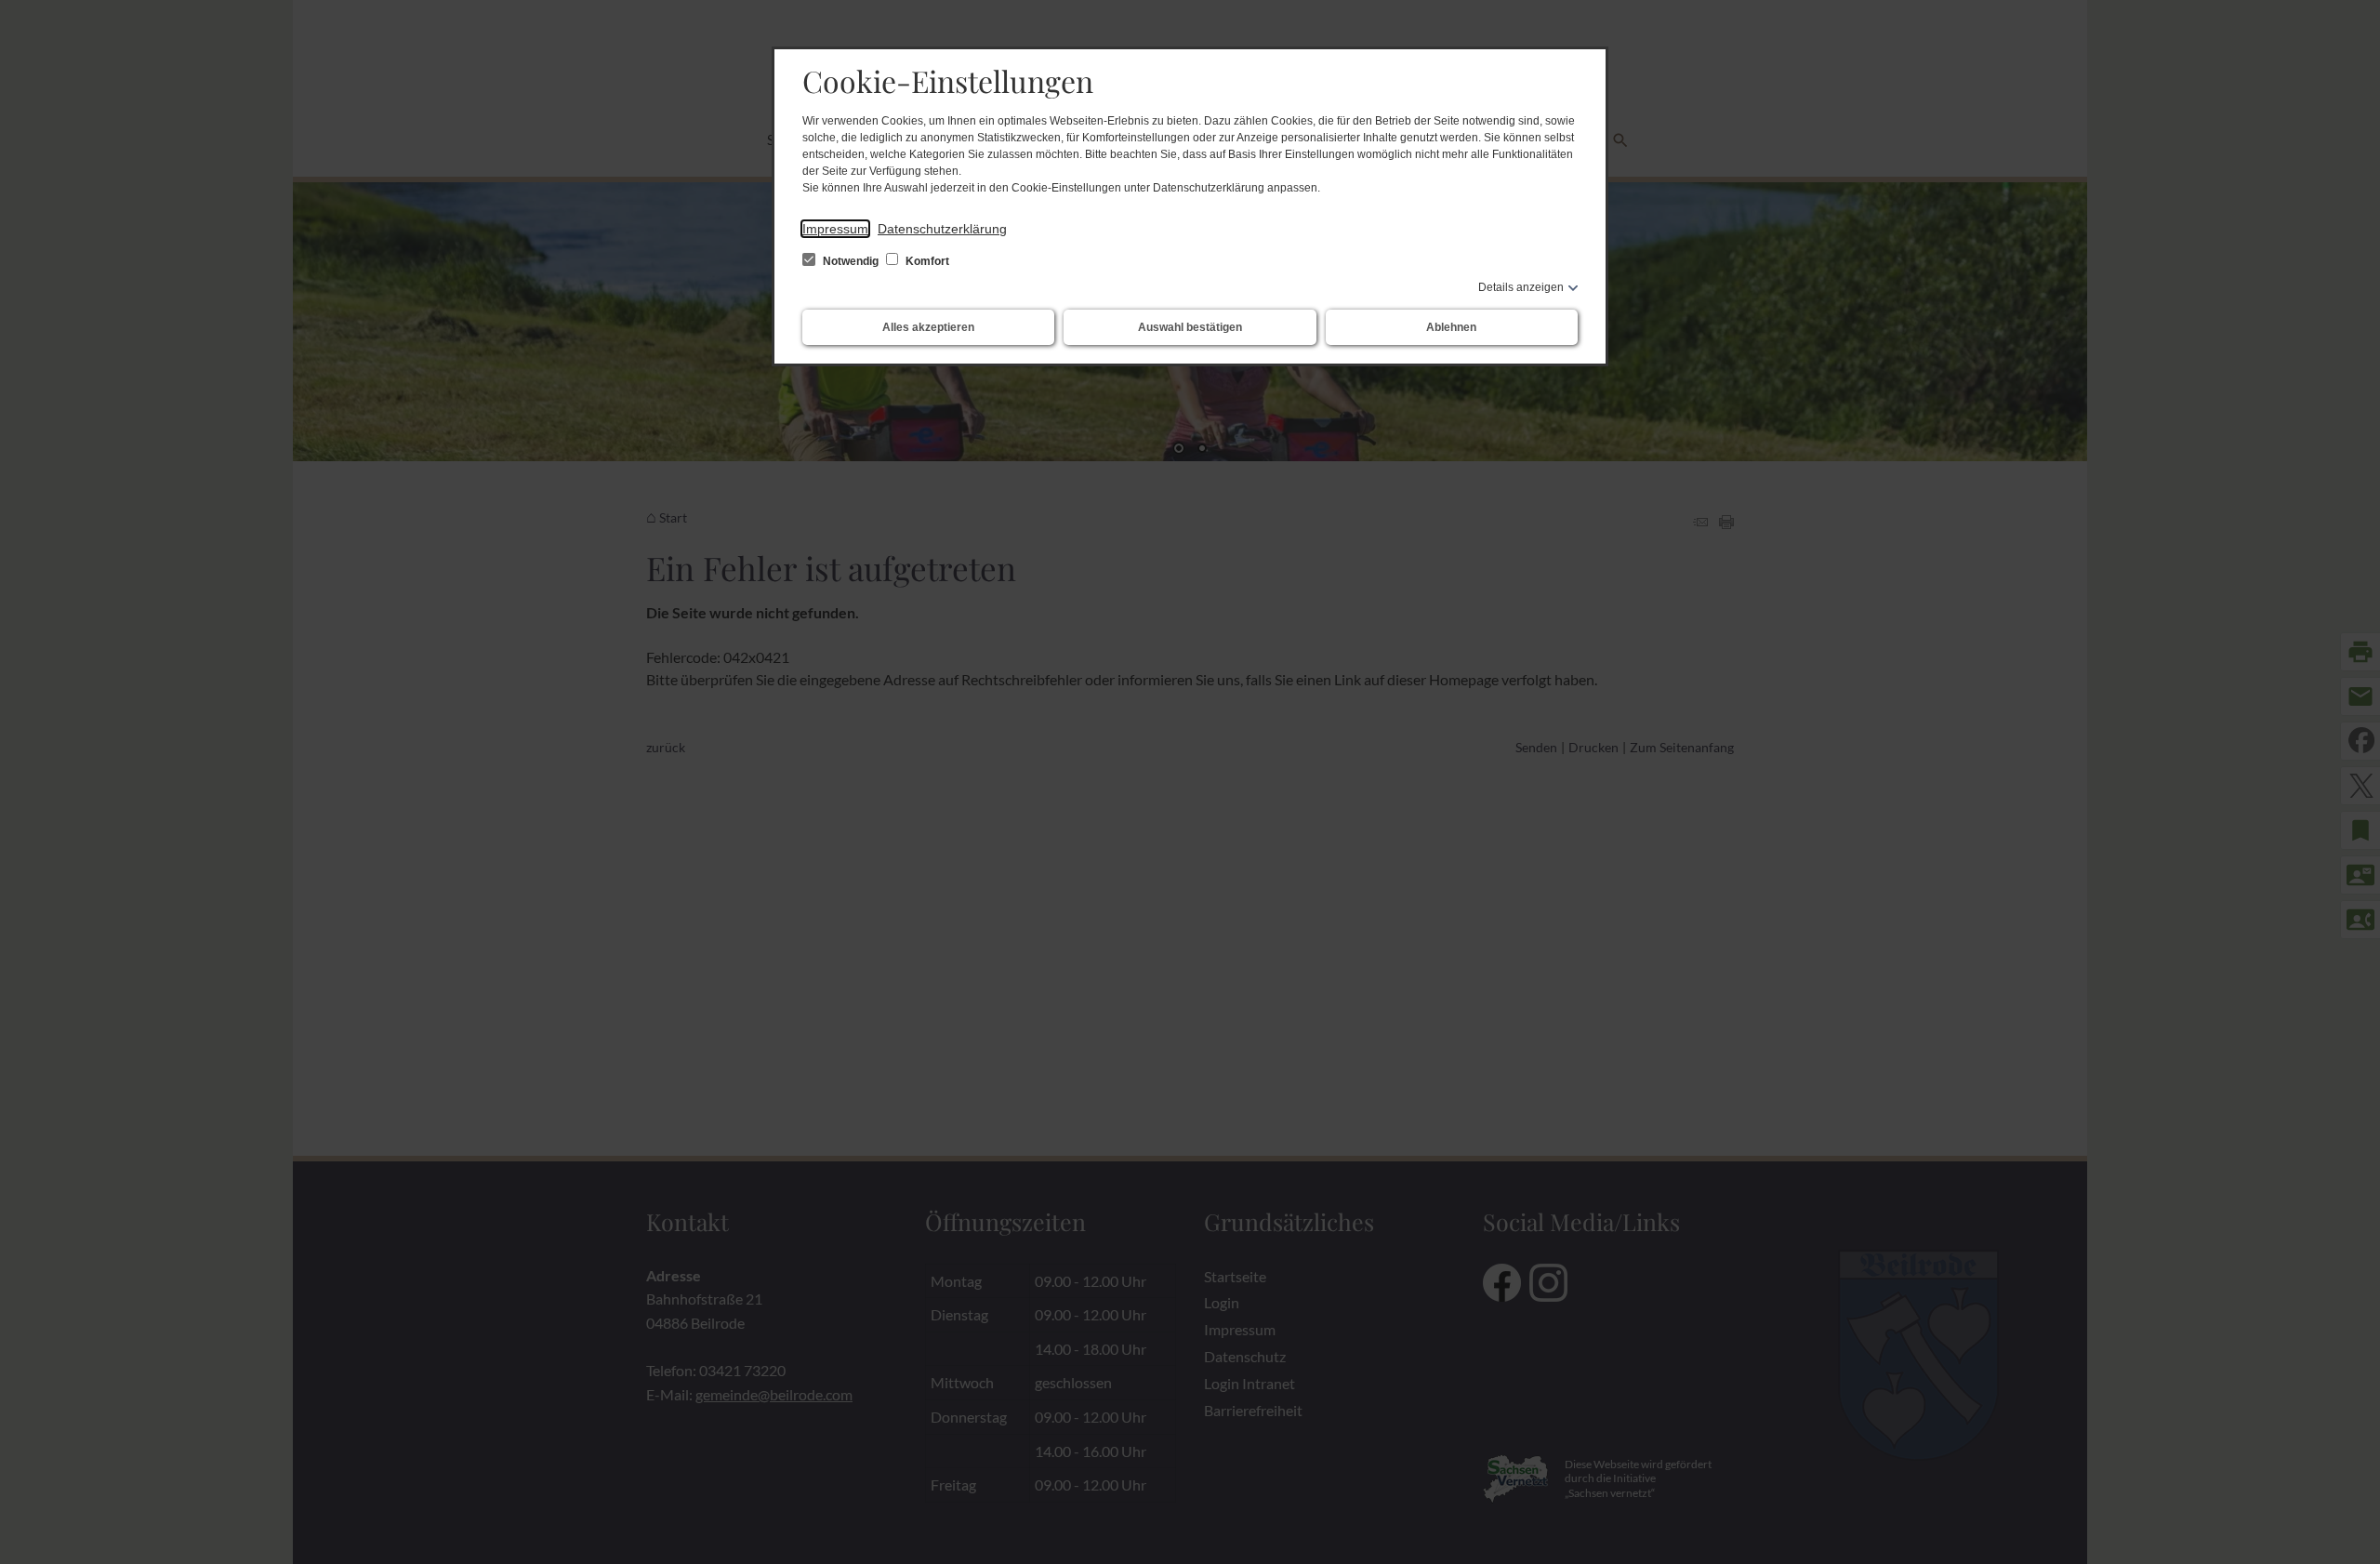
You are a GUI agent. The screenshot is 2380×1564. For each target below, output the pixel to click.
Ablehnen (1451, 327)
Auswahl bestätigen (1190, 327)
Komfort (926, 261)
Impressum (835, 229)
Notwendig (851, 261)
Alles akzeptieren (928, 327)
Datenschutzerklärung (942, 229)
